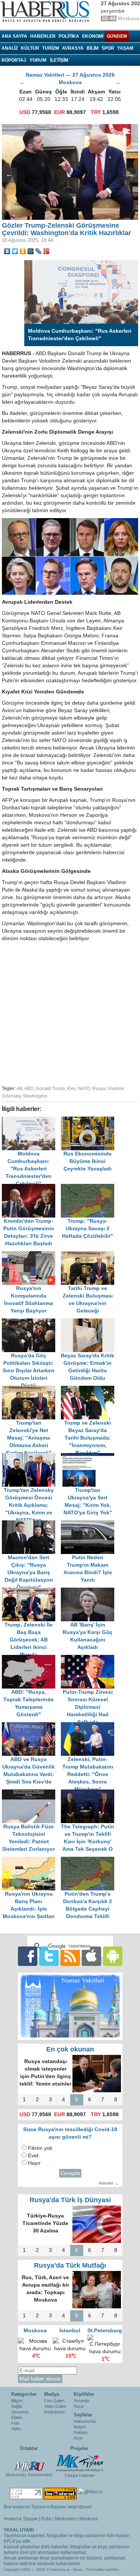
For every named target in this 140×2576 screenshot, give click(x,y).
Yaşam (125, 48)
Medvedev (66, 2519)
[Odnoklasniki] (23, 251)
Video (16, 2429)
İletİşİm (59, 60)
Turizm (51, 48)
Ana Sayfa (14, 36)
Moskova (89, 2519)
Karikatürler (55, 2412)
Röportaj (14, 60)
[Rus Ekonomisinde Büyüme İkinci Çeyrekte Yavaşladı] (90, 1120)
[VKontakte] (7, 251)
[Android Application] (113, 1956)
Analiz (10, 48)
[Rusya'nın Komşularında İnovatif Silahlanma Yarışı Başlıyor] (31, 1255)
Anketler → (109, 2183)
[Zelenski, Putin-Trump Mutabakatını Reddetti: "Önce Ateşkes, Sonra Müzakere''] (90, 1726)
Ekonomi (93, 36)
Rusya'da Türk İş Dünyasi (70, 2200)
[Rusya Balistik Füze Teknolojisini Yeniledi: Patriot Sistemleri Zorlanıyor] (31, 1793)
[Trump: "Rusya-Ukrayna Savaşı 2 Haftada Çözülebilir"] (90, 1187)
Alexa (78, 2569)
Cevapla (70, 2173)
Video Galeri (55, 2406)
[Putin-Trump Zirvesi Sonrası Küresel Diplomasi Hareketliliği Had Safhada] (90, 1658)
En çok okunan (70, 2049)
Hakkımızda (85, 2421)
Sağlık (17, 2406)
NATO (84, 1089)
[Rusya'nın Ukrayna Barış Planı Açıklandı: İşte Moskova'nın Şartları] (31, 1860)
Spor (108, 48)
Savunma (20, 2412)
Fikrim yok (40, 2148)
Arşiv (78, 2438)
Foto (15, 2423)
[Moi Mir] (31, 251)
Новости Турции (21, 2519)
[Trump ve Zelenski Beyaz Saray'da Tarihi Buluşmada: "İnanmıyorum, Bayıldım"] (90, 1389)
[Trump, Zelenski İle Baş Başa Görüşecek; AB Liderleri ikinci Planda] (31, 1591)
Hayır (34, 2163)
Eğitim (17, 2417)
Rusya (99, 1089)
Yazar (79, 2406)
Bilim (93, 48)
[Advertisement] (70, 1012)
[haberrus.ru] (47, 12)
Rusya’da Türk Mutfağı (70, 2265)
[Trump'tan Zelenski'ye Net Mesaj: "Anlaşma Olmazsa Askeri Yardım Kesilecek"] (31, 1389)
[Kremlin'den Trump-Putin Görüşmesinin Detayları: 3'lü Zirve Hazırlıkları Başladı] (31, 1187)
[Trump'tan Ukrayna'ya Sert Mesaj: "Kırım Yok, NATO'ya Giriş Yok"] (90, 1457)
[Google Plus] (46, 251)
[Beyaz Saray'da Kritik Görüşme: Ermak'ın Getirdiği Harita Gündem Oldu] (90, 1322)
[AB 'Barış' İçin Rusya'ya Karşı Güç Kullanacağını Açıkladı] (90, 1591)
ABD (29, 1089)
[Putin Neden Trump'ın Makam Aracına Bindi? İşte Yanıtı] (90, 1524)
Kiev (71, 1089)
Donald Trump (50, 1089)
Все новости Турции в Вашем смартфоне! (48, 2507)
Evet (33, 2156)
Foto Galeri (54, 2401)
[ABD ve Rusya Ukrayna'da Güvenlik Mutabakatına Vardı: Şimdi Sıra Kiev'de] (31, 1726)
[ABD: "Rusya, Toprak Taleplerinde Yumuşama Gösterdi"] (31, 1658)
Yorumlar (82, 2401)
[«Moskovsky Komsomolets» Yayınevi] (29, 2462)
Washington (35, 1096)
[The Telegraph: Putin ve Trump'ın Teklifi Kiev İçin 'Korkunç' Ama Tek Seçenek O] (90, 1793)
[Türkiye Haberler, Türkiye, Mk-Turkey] (80, 2463)
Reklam (80, 2432)
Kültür (30, 48)
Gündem (117, 36)
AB (19, 1089)
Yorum (38, 60)
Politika (69, 36)
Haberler (43, 36)
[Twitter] (15, 251)
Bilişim (17, 2401)
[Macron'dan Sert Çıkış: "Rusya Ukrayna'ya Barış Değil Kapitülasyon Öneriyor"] (31, 1524)
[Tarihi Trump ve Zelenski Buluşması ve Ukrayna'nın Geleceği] (90, 1255)
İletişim (80, 2427)
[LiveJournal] (39, 251)
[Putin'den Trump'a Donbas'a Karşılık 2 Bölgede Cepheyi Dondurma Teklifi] (90, 1860)
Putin (46, 2519)
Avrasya (73, 48)
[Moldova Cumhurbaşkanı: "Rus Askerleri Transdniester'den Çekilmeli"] (31, 1120)
